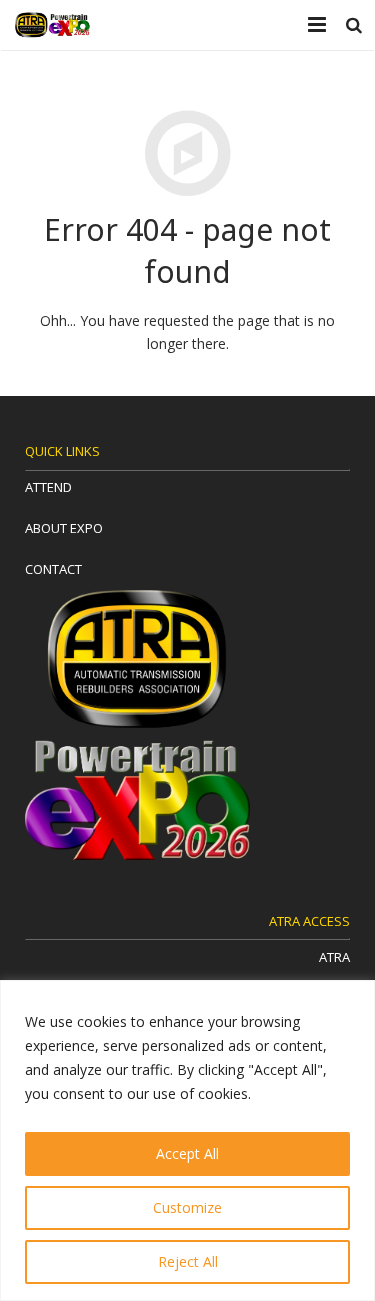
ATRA (334, 957)
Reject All (188, 1261)
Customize (187, 1207)
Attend (48, 487)
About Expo (64, 528)
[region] (187, 1140)
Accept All (187, 1153)
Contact (53, 569)
